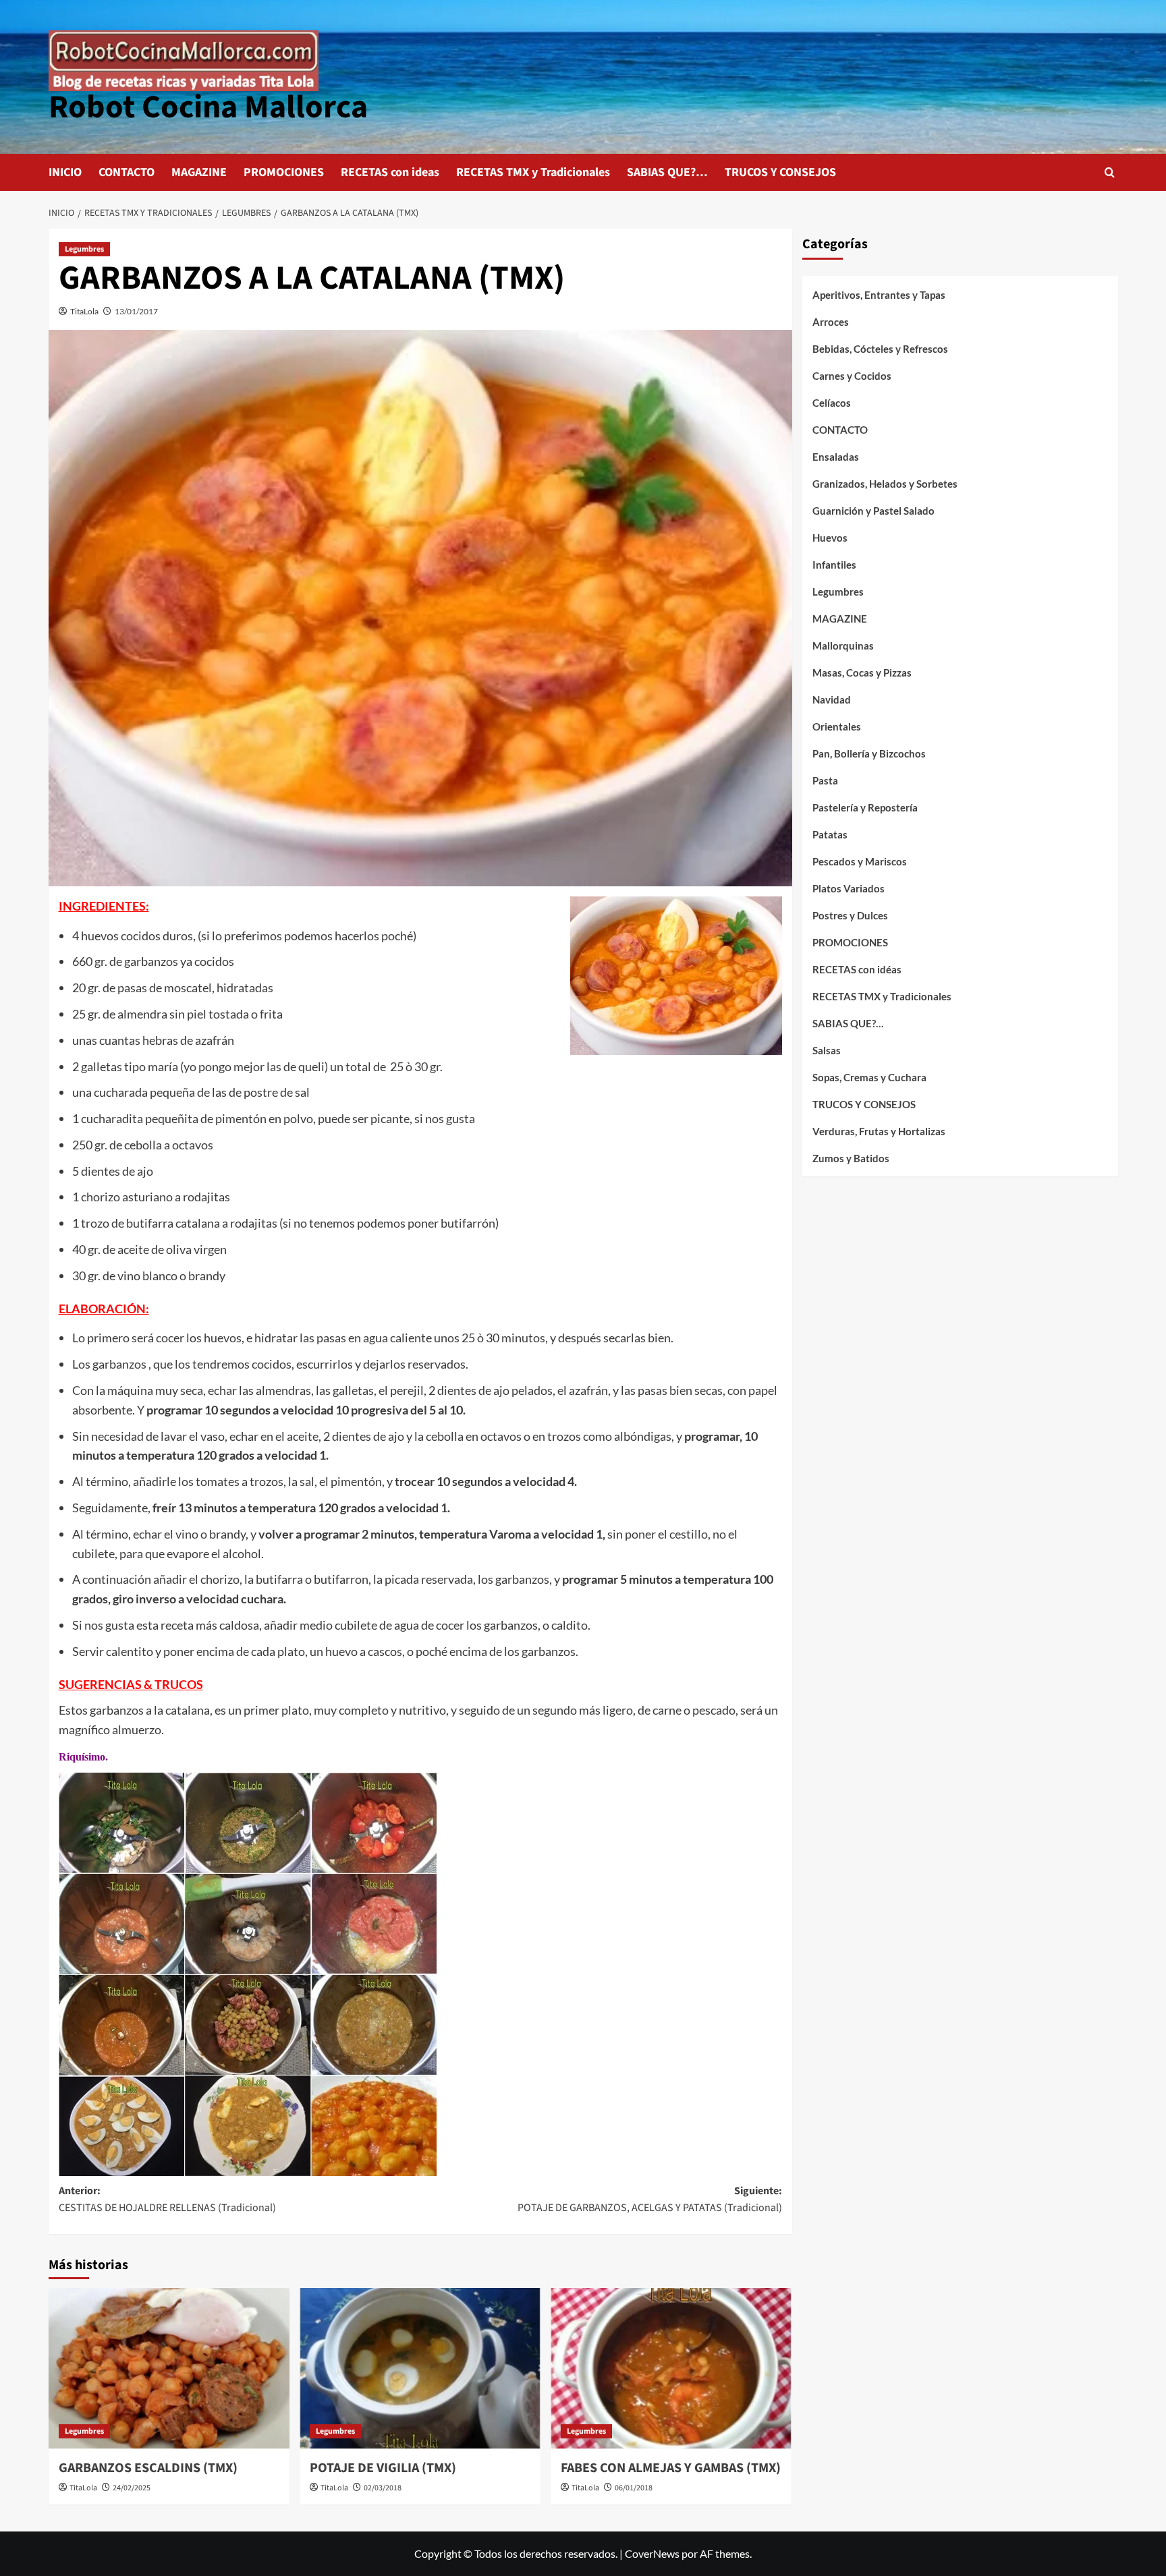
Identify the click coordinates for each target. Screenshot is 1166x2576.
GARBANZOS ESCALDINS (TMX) (148, 2468)
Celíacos (832, 403)
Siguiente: (650, 2200)
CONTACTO (127, 172)
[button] (1110, 172)
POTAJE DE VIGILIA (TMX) (383, 2468)
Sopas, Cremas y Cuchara (869, 1077)
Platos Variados (849, 888)
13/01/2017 (136, 311)
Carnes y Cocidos (852, 376)
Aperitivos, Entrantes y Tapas (879, 295)
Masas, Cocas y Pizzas (862, 672)
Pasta (825, 780)
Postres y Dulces (850, 915)
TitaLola (84, 311)
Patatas (830, 834)
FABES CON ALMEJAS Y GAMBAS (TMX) (671, 2468)
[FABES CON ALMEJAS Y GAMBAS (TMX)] (671, 2368)
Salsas (827, 1050)
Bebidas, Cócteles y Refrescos (880, 349)
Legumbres (84, 249)
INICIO (65, 172)
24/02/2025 (132, 2488)
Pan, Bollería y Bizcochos (869, 753)
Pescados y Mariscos (860, 861)
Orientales (837, 726)
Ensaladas (836, 457)
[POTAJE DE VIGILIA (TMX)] (420, 2368)
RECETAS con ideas (390, 172)
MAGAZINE (199, 172)
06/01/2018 (634, 2488)
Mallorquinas (843, 646)
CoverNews (652, 2553)
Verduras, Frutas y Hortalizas (879, 1131)
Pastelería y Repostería (865, 807)
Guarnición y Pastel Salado (873, 511)
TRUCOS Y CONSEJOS (780, 172)
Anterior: (167, 2200)
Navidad (832, 699)
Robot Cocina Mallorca (208, 107)
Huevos (830, 538)
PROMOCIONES (284, 172)
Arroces (831, 322)
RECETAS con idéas (857, 969)
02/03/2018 (383, 2488)
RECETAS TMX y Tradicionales (533, 172)
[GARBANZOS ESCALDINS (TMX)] (169, 2368)
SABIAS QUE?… (667, 172)
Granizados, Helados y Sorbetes (885, 484)
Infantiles (834, 565)
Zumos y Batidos (851, 1158)
